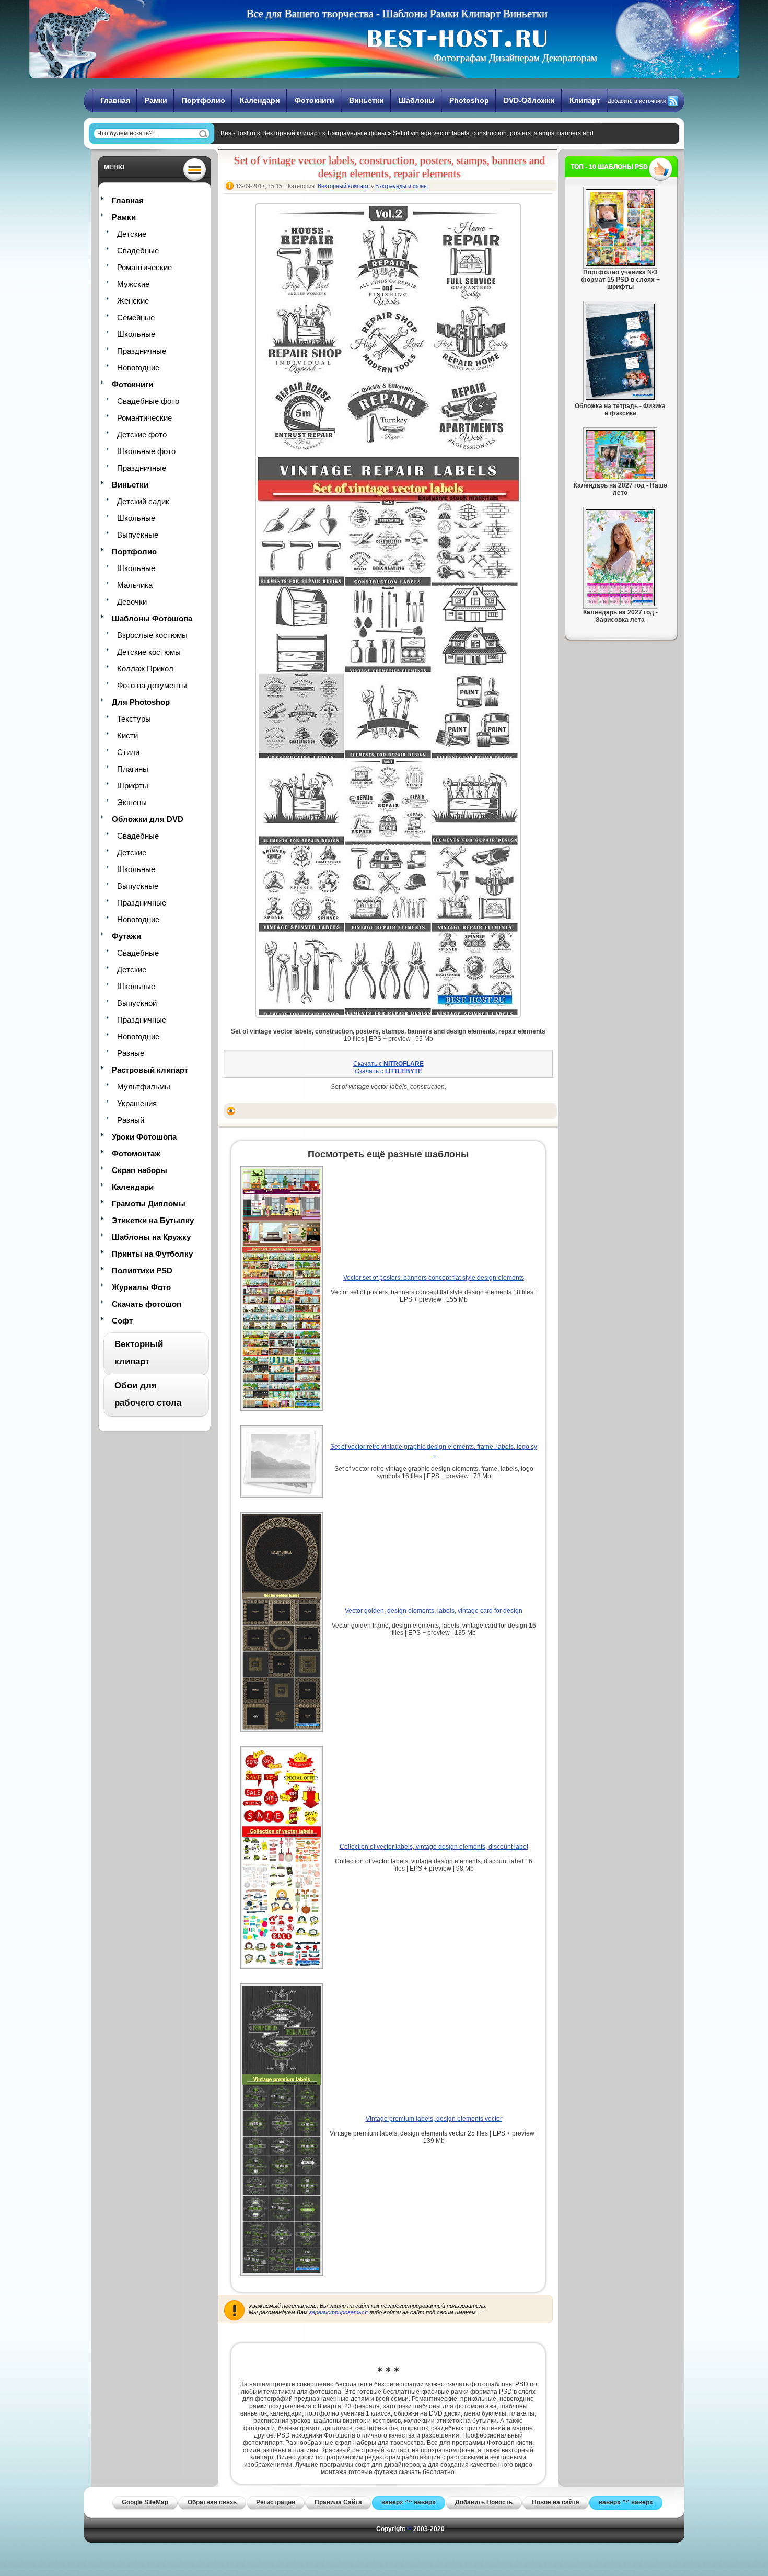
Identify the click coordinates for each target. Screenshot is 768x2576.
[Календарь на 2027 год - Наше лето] (620, 477)
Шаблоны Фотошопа (152, 618)
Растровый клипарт (150, 1070)
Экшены (132, 802)
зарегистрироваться (339, 2312)
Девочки (132, 602)
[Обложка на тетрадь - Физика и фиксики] (620, 398)
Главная (115, 100)
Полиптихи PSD (142, 1270)
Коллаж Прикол (145, 669)
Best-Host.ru (238, 133)
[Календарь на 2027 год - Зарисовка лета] (620, 604)
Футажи (126, 936)
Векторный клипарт (292, 133)
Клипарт (585, 100)
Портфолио (203, 100)
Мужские (133, 284)
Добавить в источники (637, 101)
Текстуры (134, 719)
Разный (131, 1120)
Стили (128, 752)
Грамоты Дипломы (149, 1204)
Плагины (133, 769)
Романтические (144, 267)
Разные (131, 1053)
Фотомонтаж (136, 1153)
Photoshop (469, 100)
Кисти (127, 735)
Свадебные (138, 251)
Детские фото (142, 434)
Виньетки (366, 100)
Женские (133, 301)
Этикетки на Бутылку (153, 1220)
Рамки (156, 100)
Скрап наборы (139, 1170)
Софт (122, 1321)
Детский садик (143, 501)
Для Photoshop (141, 702)
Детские (132, 234)
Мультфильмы (144, 1087)
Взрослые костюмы (152, 635)
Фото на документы (152, 685)
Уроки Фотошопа (144, 1137)
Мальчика (135, 585)
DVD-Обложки (529, 100)
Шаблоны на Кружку (151, 1237)
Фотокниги (315, 100)
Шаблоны (417, 100)
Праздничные (142, 351)
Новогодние (138, 368)
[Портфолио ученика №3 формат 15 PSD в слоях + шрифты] (620, 264)
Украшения (137, 1103)
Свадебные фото (148, 401)
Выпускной (137, 1003)
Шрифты (133, 786)
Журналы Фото (141, 1287)
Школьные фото (146, 451)
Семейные (136, 317)
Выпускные (138, 535)
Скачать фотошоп (147, 1304)
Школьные (136, 334)
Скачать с (388, 1064)
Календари (260, 100)
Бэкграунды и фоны (357, 133)
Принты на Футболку (152, 1254)
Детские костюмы (149, 652)
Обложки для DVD (148, 819)
